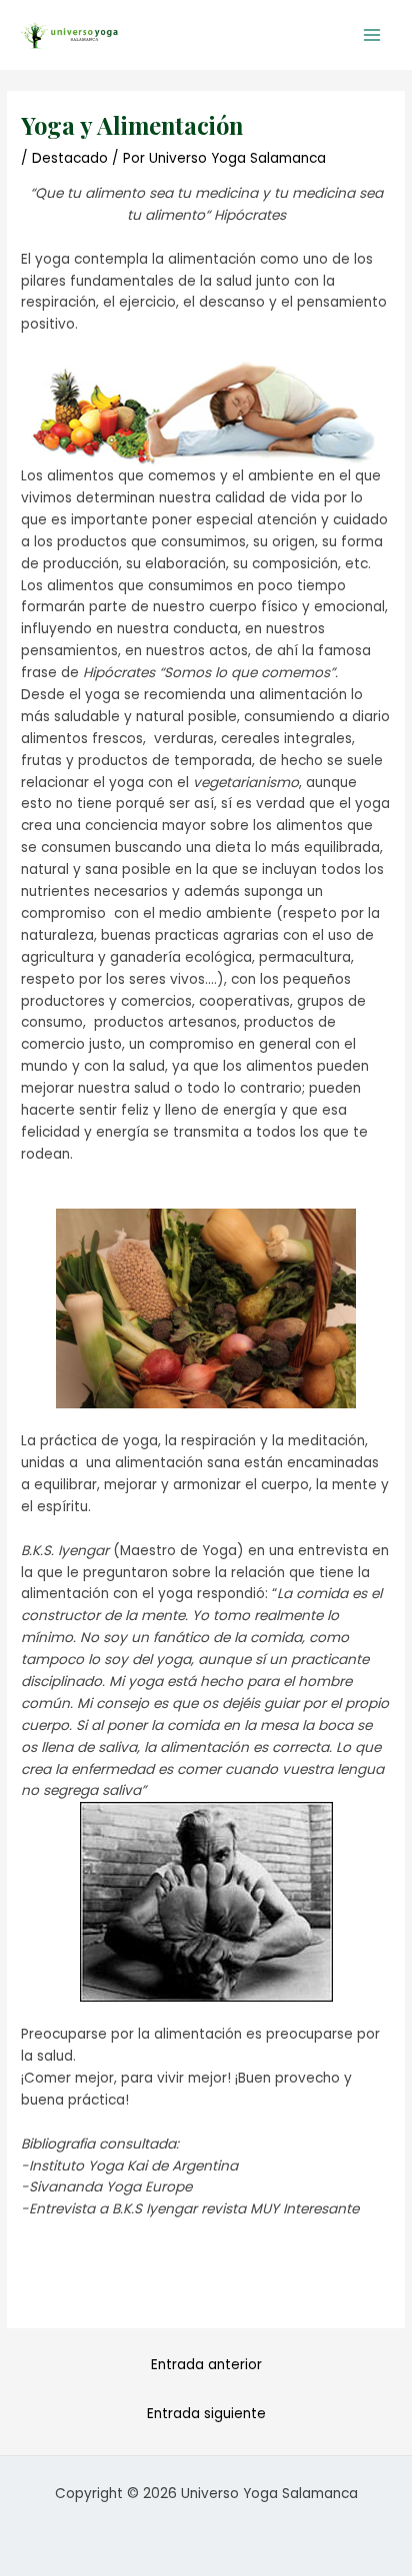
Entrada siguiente (206, 2414)
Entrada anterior (206, 2365)
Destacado (70, 158)
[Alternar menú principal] (372, 35)
